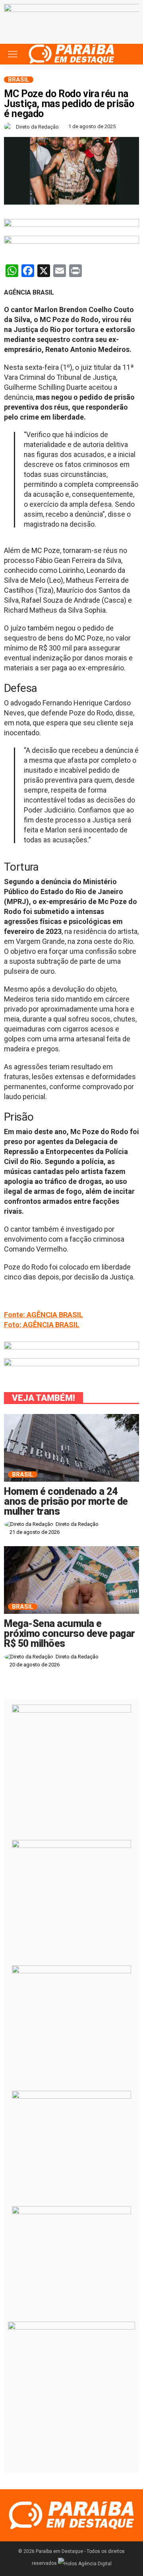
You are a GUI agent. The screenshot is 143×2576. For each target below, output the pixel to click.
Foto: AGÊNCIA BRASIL (42, 1325)
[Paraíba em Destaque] (71, 53)
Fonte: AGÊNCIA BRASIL (43, 1315)
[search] (129, 54)
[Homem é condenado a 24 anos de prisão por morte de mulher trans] (71, 1448)
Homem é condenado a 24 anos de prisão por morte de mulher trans (66, 1501)
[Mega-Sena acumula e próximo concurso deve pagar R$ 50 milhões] (71, 1580)
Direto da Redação (37, 127)
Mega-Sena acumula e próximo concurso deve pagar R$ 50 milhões (70, 1634)
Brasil (19, 80)
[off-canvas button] (13, 54)
